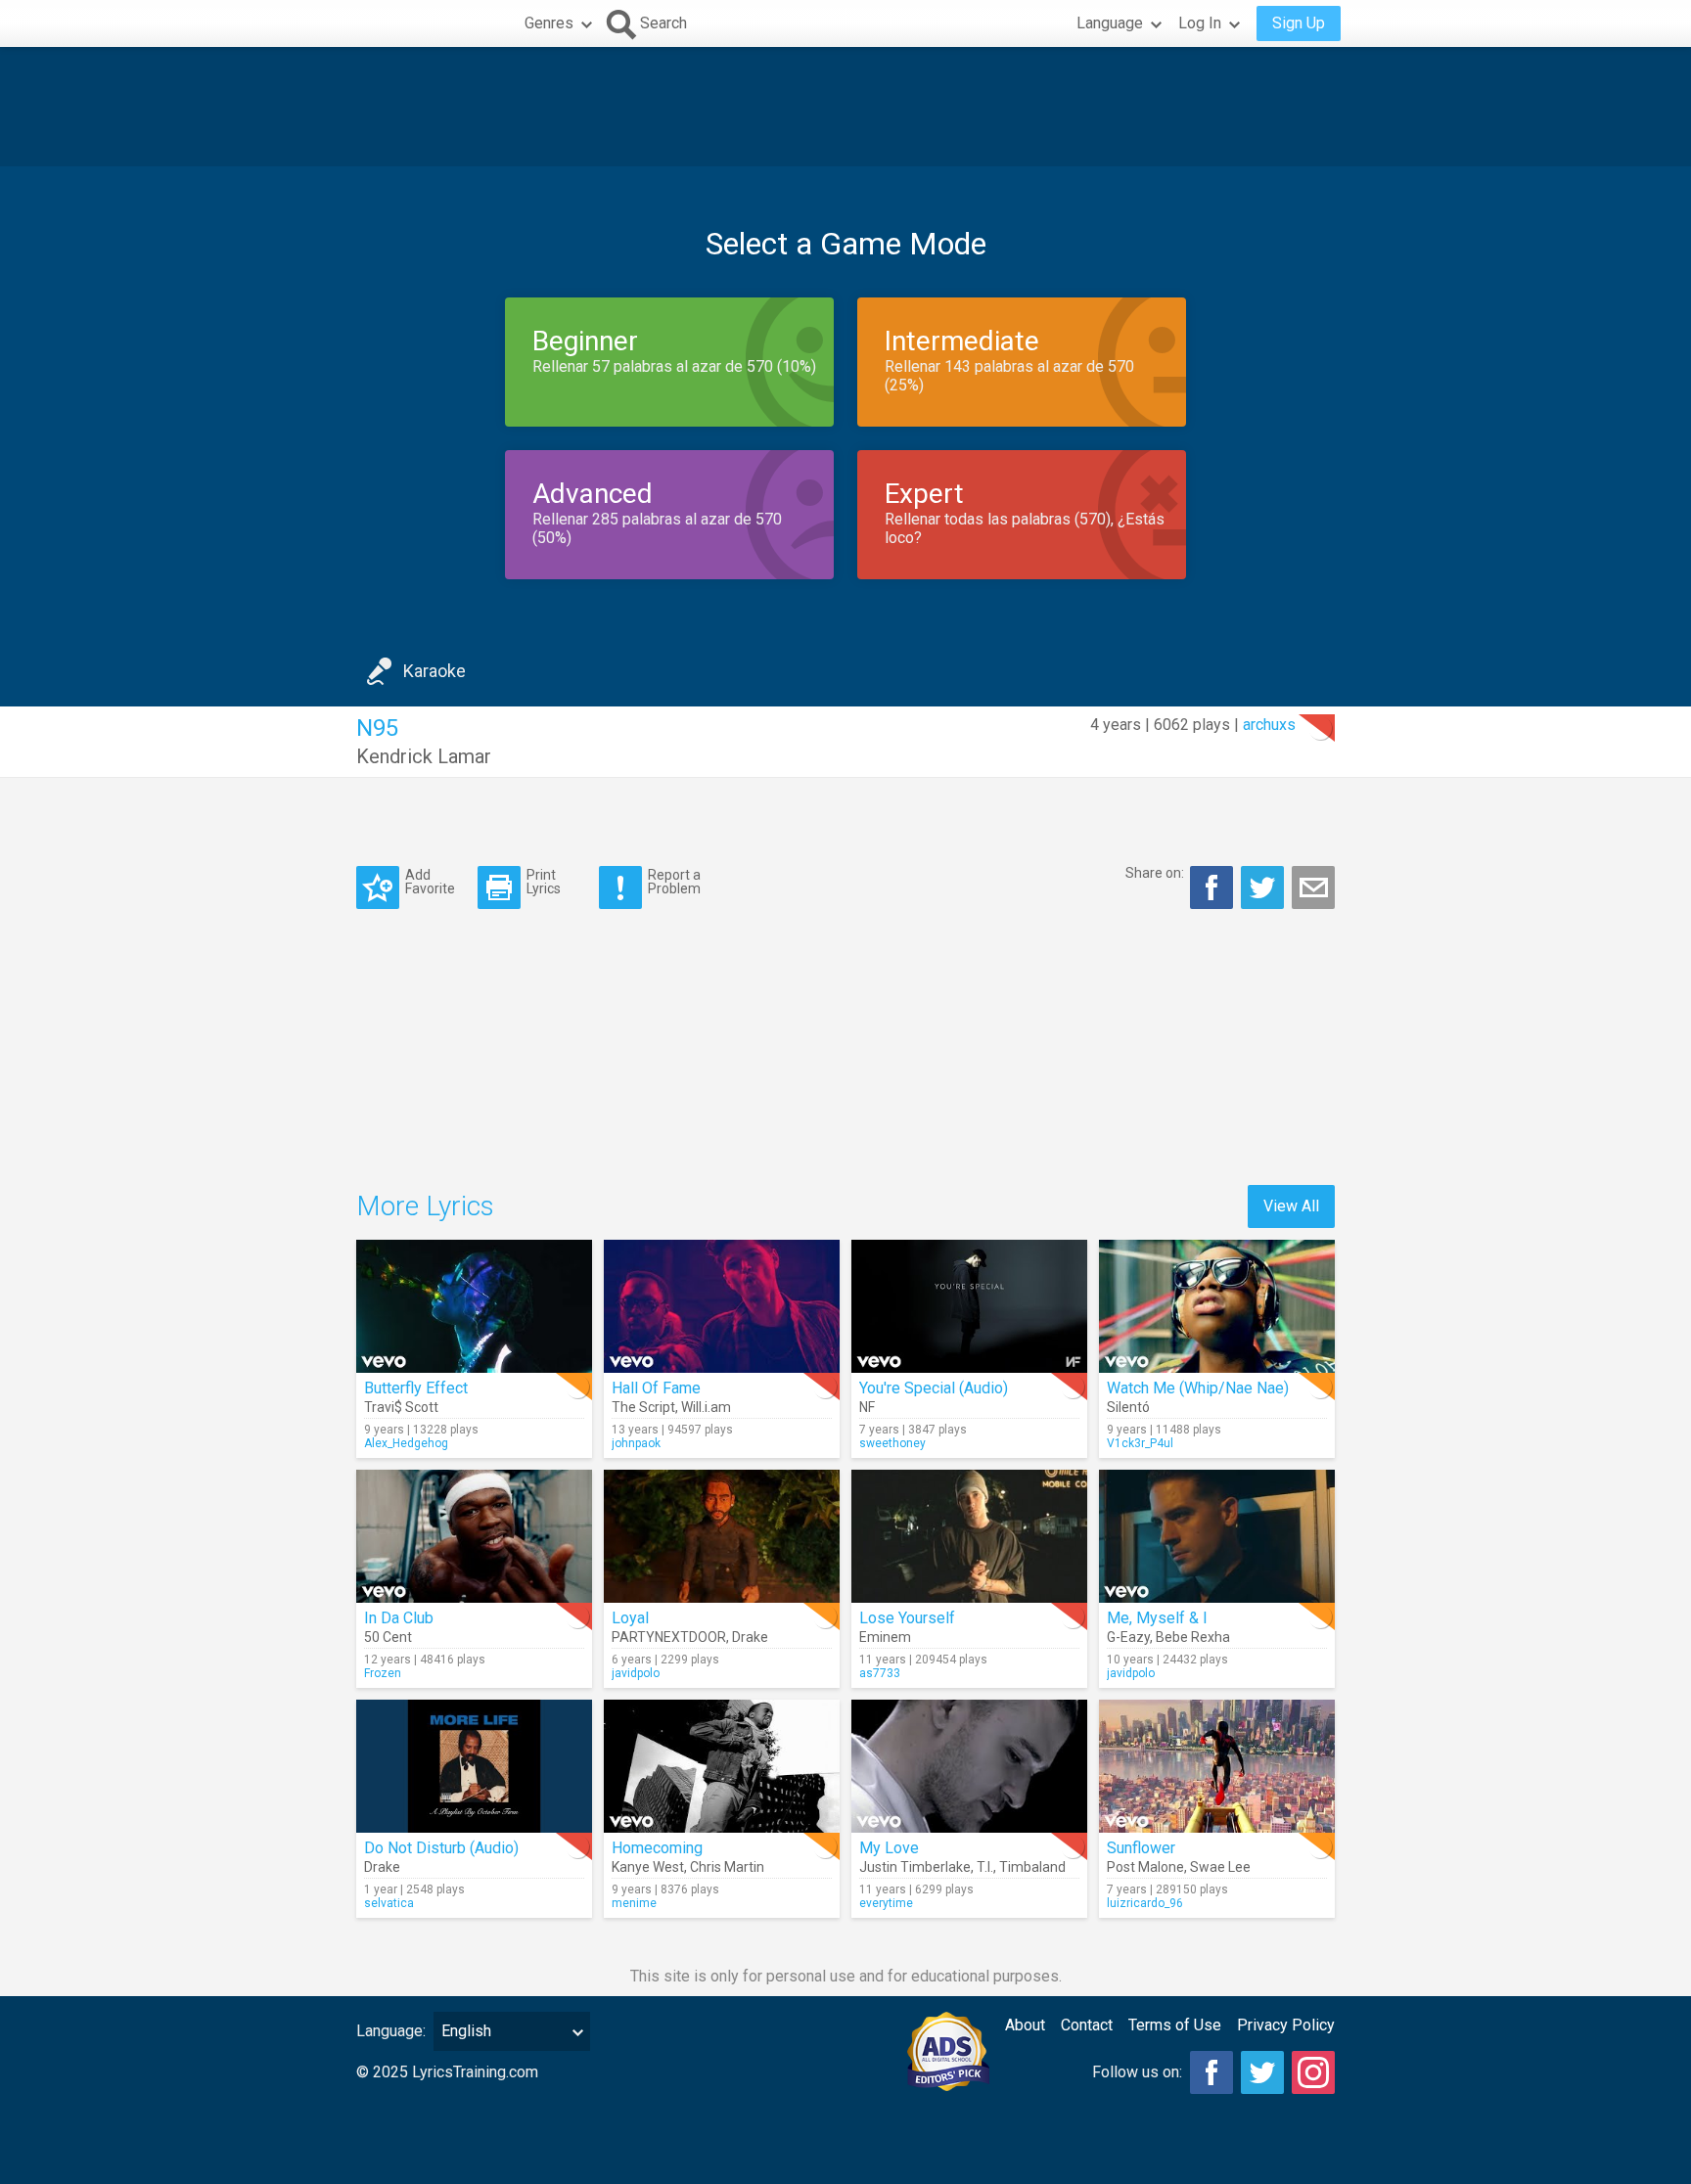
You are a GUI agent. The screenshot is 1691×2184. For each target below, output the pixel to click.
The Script (643, 1407)
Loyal (630, 1618)
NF (867, 1407)
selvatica (389, 1903)
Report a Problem (674, 881)
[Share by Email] (1313, 887)
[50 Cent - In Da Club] (474, 1536)
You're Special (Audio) (934, 1388)
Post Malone (1145, 1867)
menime (634, 1903)
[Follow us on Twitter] (1262, 2072)
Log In (1200, 23)
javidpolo (636, 1673)
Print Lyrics (544, 881)
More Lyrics (425, 1206)
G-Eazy (1128, 1637)
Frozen (383, 1673)
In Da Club (399, 1618)
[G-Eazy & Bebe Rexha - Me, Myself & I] (1217, 1536)
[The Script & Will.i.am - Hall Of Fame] (722, 1306)
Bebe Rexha (1193, 1637)
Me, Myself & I (1157, 1618)
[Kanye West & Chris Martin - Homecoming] (722, 1766)
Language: (391, 2031)
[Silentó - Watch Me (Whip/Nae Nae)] (1217, 1306)
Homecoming (657, 1848)
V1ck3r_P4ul (1140, 1443)
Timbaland (1032, 1867)
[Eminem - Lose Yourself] (969, 1536)
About (1025, 2025)
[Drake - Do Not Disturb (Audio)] (474, 1766)
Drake (750, 1637)
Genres (549, 23)
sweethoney (892, 1443)
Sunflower (1141, 1848)
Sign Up (1299, 23)
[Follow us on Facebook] (1211, 2072)
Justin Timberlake (915, 1867)
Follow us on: (1137, 2072)
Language (1110, 23)
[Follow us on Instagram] (1313, 2072)
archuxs (1269, 725)
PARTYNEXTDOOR (669, 1637)
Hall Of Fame (656, 1388)
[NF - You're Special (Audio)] (969, 1306)
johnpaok (636, 1443)
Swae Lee (1220, 1867)
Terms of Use (1175, 2025)
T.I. (985, 1867)
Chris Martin (727, 1867)
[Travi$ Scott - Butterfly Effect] (474, 1306)
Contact (1087, 2025)
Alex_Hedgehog (406, 1443)
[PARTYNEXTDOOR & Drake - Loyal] (722, 1536)
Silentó (1128, 1407)
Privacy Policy (1286, 2025)
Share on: (1155, 873)
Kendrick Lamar (424, 756)
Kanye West (648, 1867)
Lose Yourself (907, 1618)
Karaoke (434, 671)
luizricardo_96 (1145, 1903)
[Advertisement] (845, 107)
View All (1291, 1206)
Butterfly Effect (416, 1388)
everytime (886, 1903)
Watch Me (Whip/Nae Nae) (1198, 1388)
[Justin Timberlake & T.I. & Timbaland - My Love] (969, 1766)
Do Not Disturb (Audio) (441, 1848)
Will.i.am (706, 1407)
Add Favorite (430, 881)
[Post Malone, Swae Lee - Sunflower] (1217, 1766)
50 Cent (388, 1637)
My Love (889, 1848)
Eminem (885, 1637)
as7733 (880, 1673)
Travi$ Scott (401, 1407)
